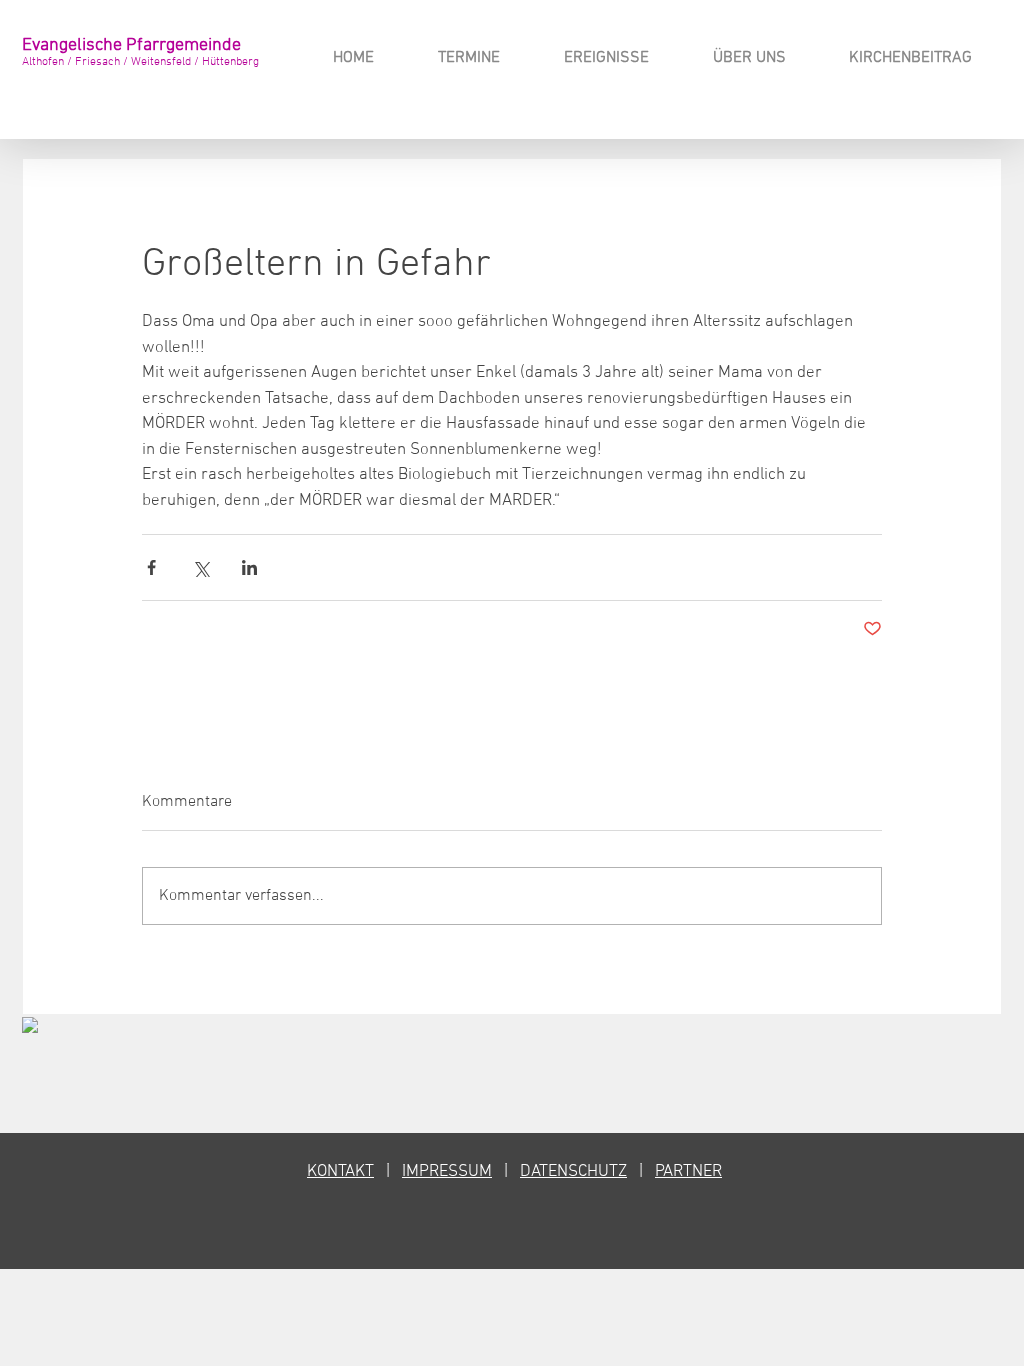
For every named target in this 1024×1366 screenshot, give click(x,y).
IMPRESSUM (447, 1172)
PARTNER (688, 1172)
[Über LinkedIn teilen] (249, 567)
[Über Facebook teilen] (151, 567)
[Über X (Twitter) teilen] (200, 567)
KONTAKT (340, 1172)
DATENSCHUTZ (573, 1172)
